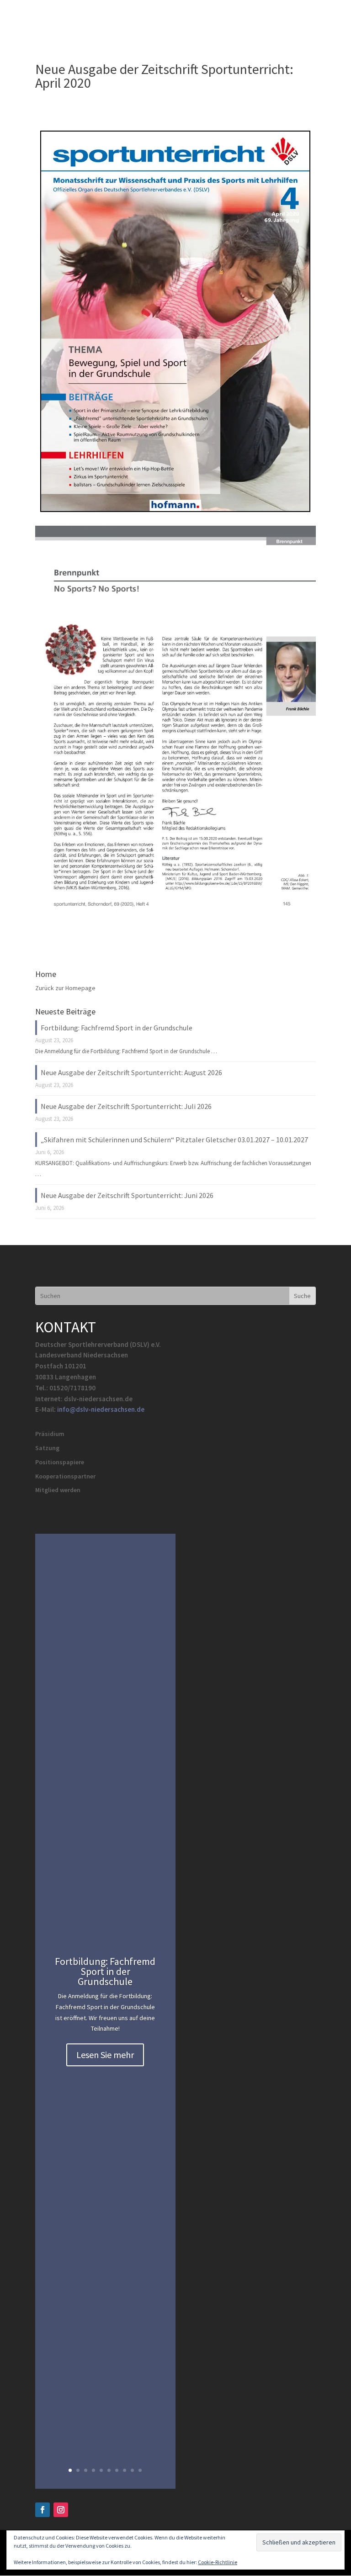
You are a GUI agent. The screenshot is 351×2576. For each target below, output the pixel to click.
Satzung (47, 1448)
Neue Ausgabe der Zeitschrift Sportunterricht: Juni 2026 (127, 1195)
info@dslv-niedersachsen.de (101, 1409)
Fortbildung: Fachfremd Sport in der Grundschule (117, 1028)
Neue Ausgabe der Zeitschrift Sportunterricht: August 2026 (131, 1072)
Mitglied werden (58, 1490)
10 (140, 2470)
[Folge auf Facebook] (43, 2510)
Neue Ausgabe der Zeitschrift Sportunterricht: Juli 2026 (126, 1106)
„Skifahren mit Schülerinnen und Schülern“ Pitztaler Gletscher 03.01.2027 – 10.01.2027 (174, 1140)
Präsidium (50, 1434)
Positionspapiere (60, 1462)
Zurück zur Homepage (65, 988)
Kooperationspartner (65, 1476)
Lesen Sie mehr (105, 2055)
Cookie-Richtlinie (218, 2562)
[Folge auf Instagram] (61, 2510)
